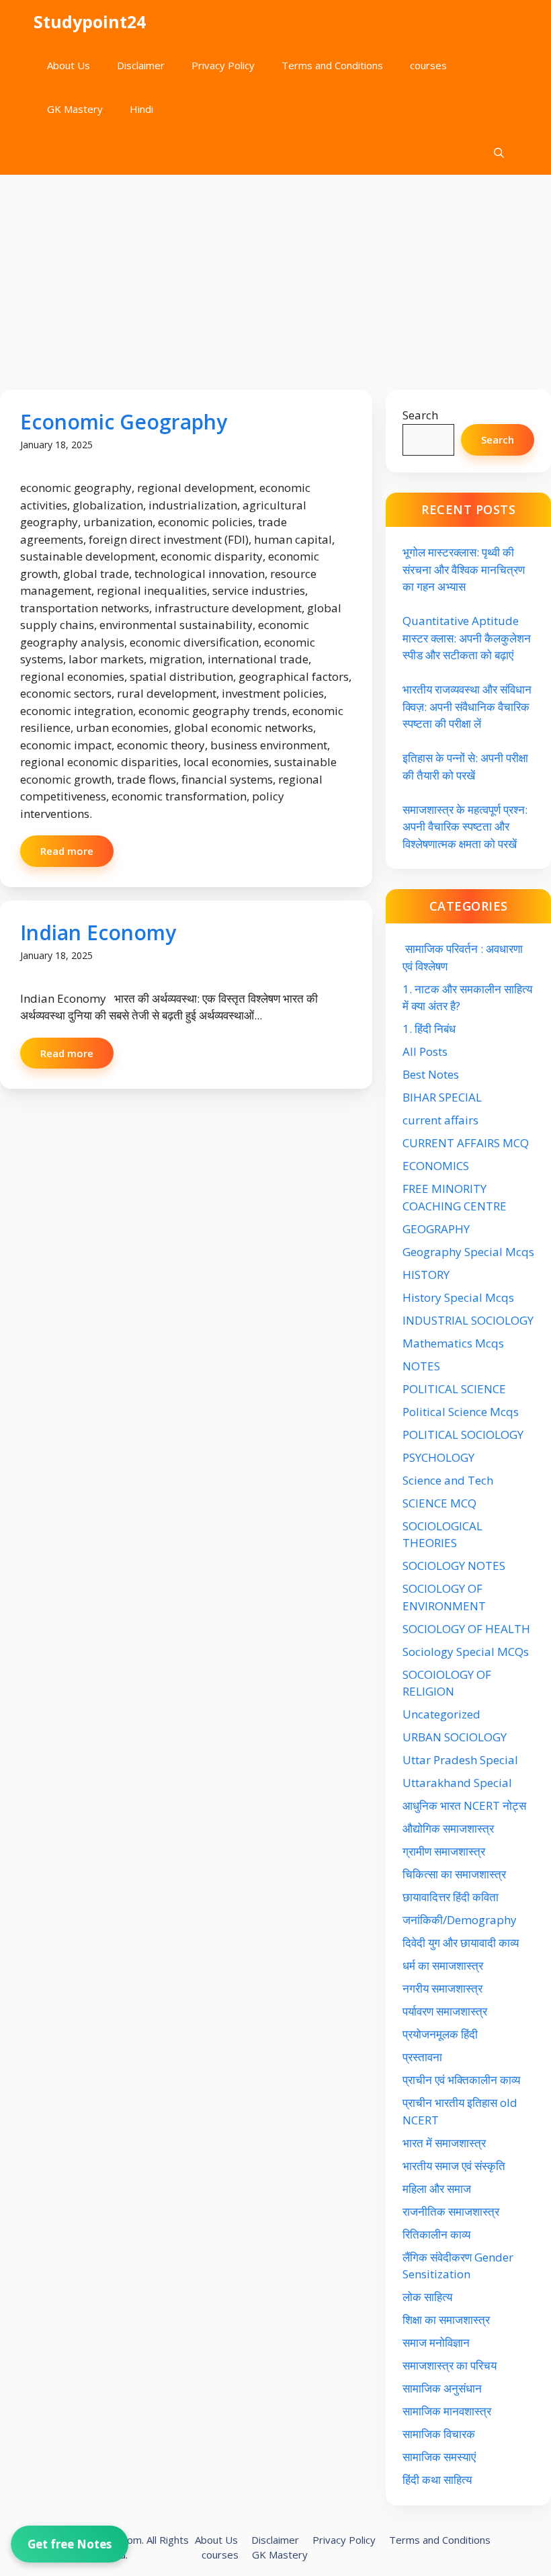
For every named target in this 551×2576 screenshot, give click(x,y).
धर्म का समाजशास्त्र (443, 1965)
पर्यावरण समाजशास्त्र (445, 2011)
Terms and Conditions (332, 65)
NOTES (421, 1366)
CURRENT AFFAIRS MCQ (466, 1143)
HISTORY (426, 1275)
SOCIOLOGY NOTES (454, 1566)
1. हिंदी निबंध (429, 1029)
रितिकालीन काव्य (438, 2234)
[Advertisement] (275, 276)
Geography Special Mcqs (468, 1252)
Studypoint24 (90, 22)
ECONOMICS (436, 1166)
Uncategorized (441, 1714)
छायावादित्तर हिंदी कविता (452, 1897)
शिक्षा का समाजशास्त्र (446, 2320)
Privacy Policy (223, 65)
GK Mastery (75, 109)
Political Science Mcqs (461, 1412)
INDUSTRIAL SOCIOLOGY (468, 1320)
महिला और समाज (437, 2189)
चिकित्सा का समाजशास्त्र (454, 1874)
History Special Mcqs (458, 1297)
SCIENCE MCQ (439, 1503)
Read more (67, 851)
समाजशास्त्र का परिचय (450, 2365)
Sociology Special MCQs (466, 1652)
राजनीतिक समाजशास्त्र (451, 2211)
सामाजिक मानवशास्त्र (447, 2411)
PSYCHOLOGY (438, 1457)
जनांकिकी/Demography (460, 1920)
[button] (499, 153)
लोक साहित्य (429, 2297)
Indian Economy (98, 932)
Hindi (141, 109)
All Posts (425, 1051)
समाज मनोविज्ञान (436, 2342)
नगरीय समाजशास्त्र (442, 1988)
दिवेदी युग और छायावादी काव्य (461, 1943)
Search (420, 415)
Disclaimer (141, 65)
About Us (69, 65)
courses (428, 65)
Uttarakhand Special (457, 1783)
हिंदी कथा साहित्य (438, 2480)
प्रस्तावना (422, 2057)
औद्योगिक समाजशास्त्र (448, 1828)
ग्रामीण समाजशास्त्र (444, 1851)
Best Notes (431, 1074)
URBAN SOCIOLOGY (455, 1737)
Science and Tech (448, 1480)
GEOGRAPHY (436, 1229)
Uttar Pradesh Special (460, 1760)
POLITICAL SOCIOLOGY (463, 1435)
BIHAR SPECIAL (442, 1097)
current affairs (440, 1120)
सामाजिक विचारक (439, 2434)
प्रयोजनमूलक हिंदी (440, 2034)
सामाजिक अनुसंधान (442, 2388)
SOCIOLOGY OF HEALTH (466, 1629)
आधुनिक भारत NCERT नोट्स (464, 1805)
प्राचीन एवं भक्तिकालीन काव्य (463, 2080)
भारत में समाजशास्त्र (446, 2143)
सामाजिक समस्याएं (439, 2457)
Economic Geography (124, 422)
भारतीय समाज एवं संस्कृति (454, 2166)
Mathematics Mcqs (453, 1343)
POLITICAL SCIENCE (454, 1389)
